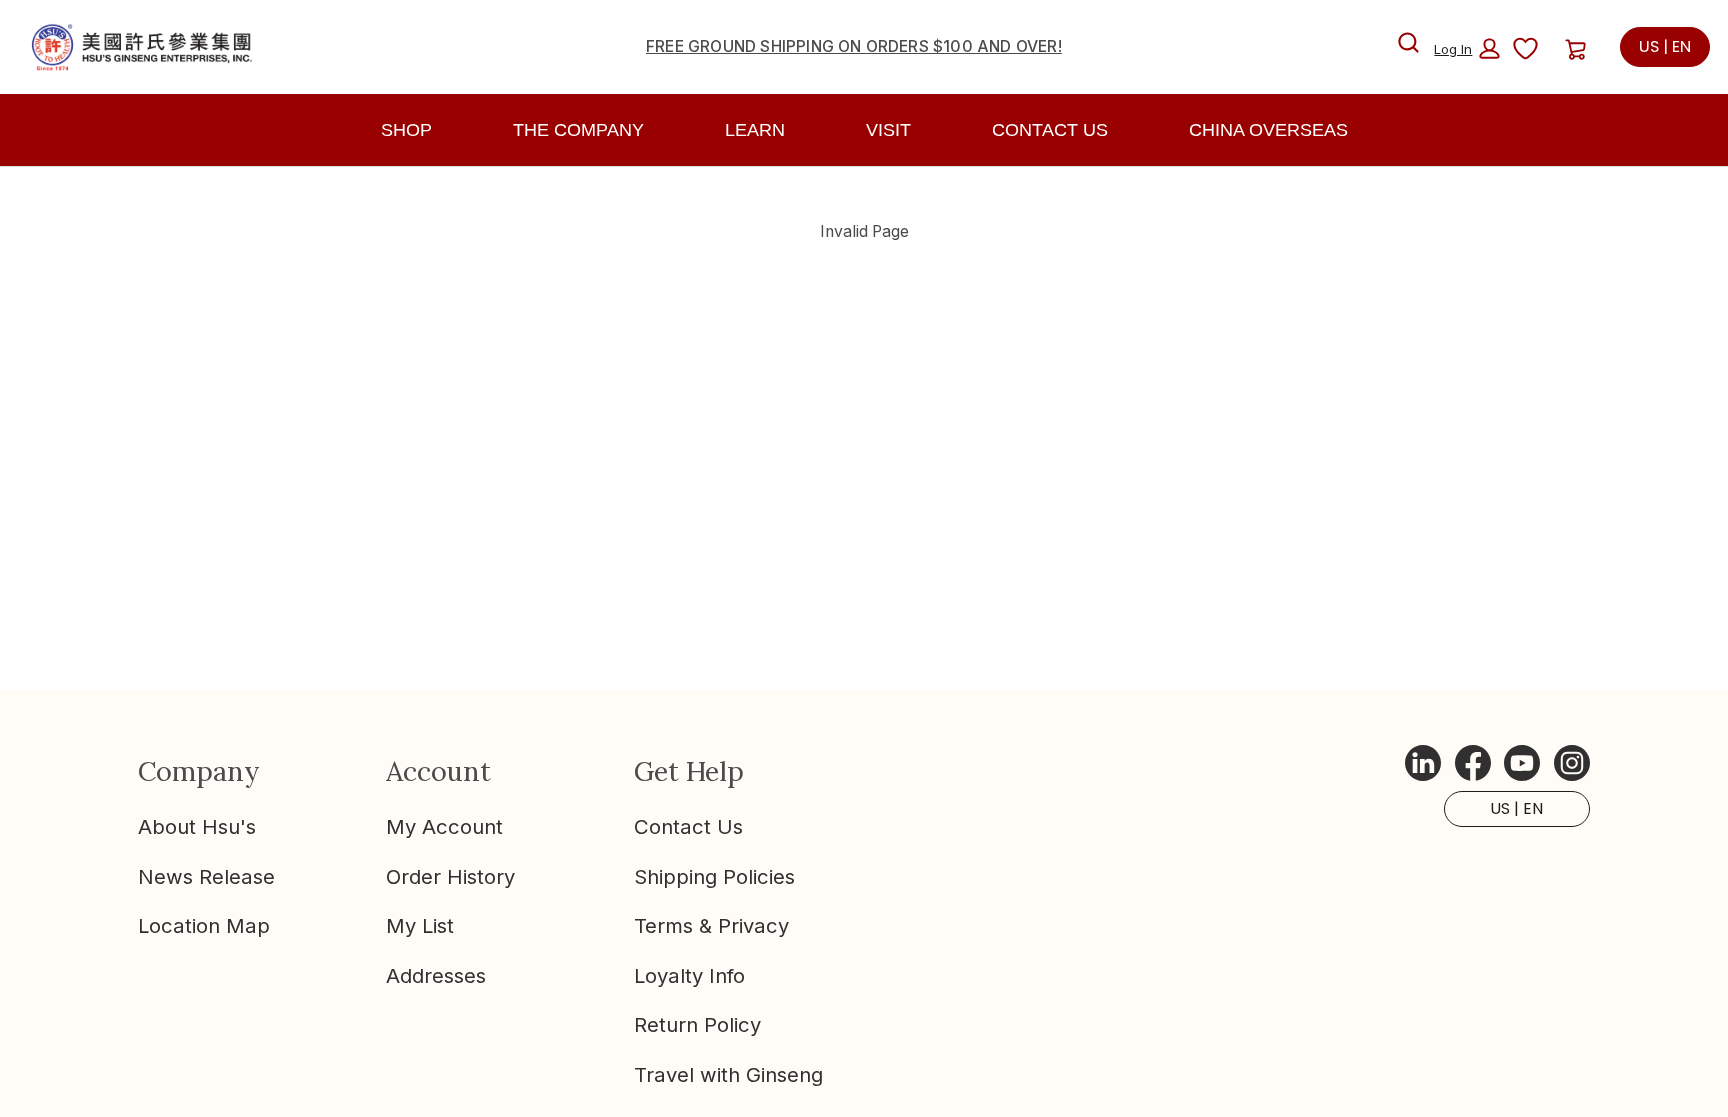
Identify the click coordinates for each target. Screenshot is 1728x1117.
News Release (206, 876)
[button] (1467, 48)
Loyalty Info (689, 975)
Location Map (204, 925)
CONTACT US (1050, 130)
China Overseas (1268, 130)
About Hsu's (197, 826)
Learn (755, 130)
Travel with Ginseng (728, 1074)
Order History (450, 876)
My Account (444, 826)
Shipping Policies (714, 876)
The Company (578, 130)
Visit (888, 130)
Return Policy (697, 1024)
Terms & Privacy (711, 925)
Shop (406, 130)
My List (420, 925)
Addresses (436, 975)
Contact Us (688, 826)
